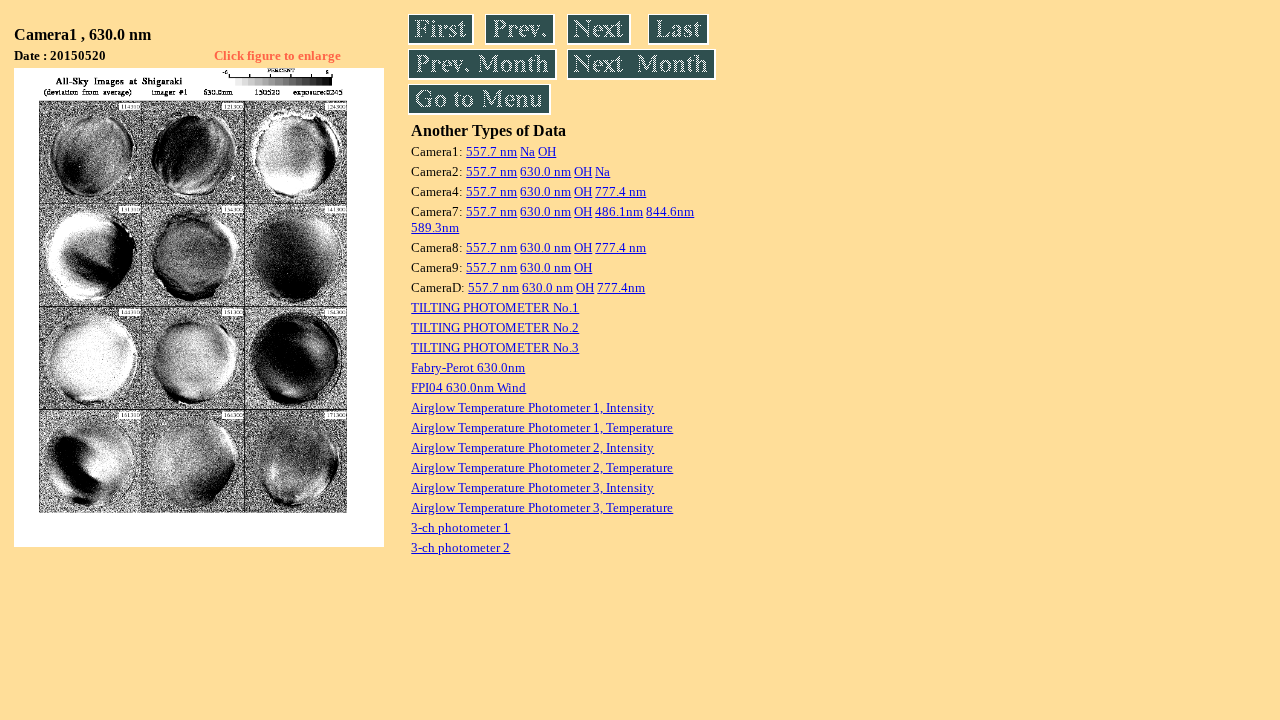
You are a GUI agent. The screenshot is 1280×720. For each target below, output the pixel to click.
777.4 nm (620, 191)
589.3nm (435, 227)
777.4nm (621, 287)
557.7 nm (491, 151)
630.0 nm (545, 171)
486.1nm (619, 211)
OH (547, 151)
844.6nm (670, 211)
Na (527, 151)
